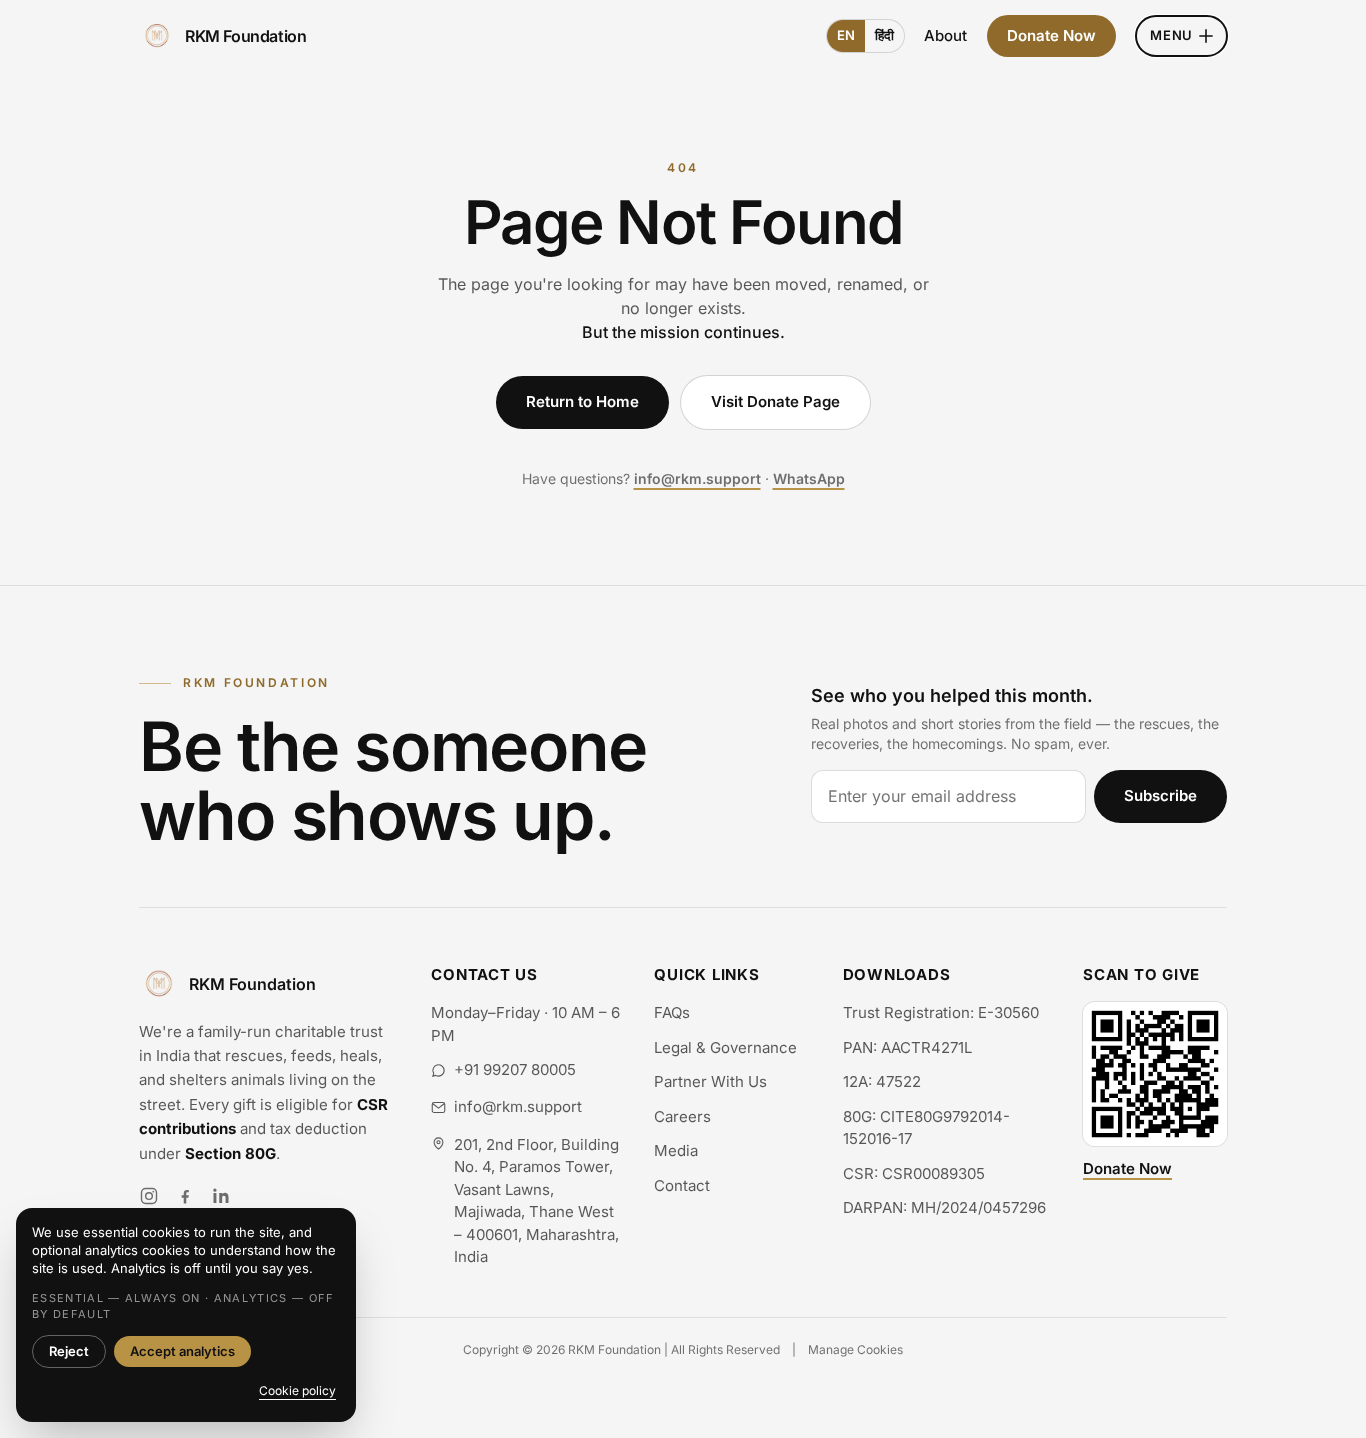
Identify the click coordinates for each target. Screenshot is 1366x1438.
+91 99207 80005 (515, 1069)
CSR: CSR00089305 (914, 1173)
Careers (682, 1116)
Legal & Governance (725, 1047)
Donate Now (1051, 35)
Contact (682, 1185)
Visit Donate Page (775, 401)
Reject (69, 1351)
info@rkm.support (697, 478)
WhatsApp (809, 478)
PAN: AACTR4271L (907, 1047)
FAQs (672, 1012)
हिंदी (884, 35)
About (945, 35)
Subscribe (1160, 795)
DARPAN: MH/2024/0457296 (944, 1207)
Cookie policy (297, 1390)
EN (846, 35)
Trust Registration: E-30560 (941, 1012)
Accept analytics (182, 1351)
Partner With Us (710, 1081)
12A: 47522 (882, 1081)
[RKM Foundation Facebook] (185, 1196)
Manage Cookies (855, 1349)
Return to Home (582, 401)
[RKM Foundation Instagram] (149, 1196)
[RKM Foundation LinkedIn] (221, 1196)
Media (676, 1150)
